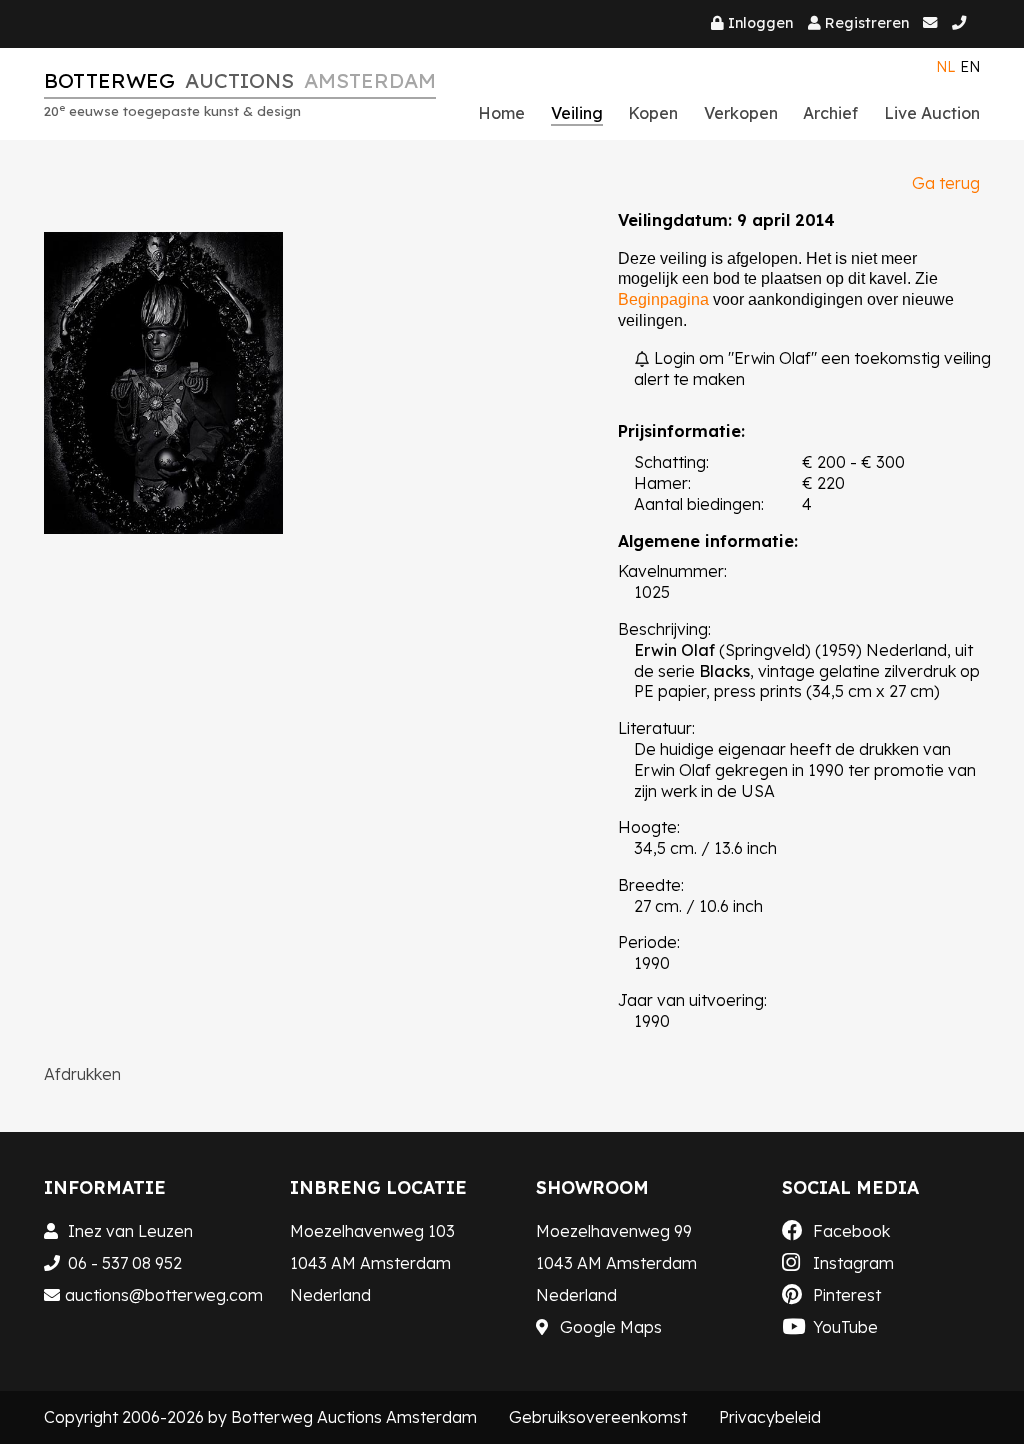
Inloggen (760, 23)
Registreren (867, 23)
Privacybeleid (770, 1417)
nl (946, 67)
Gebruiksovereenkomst (598, 1417)
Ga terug (946, 183)
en (970, 67)
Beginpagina (663, 299)
